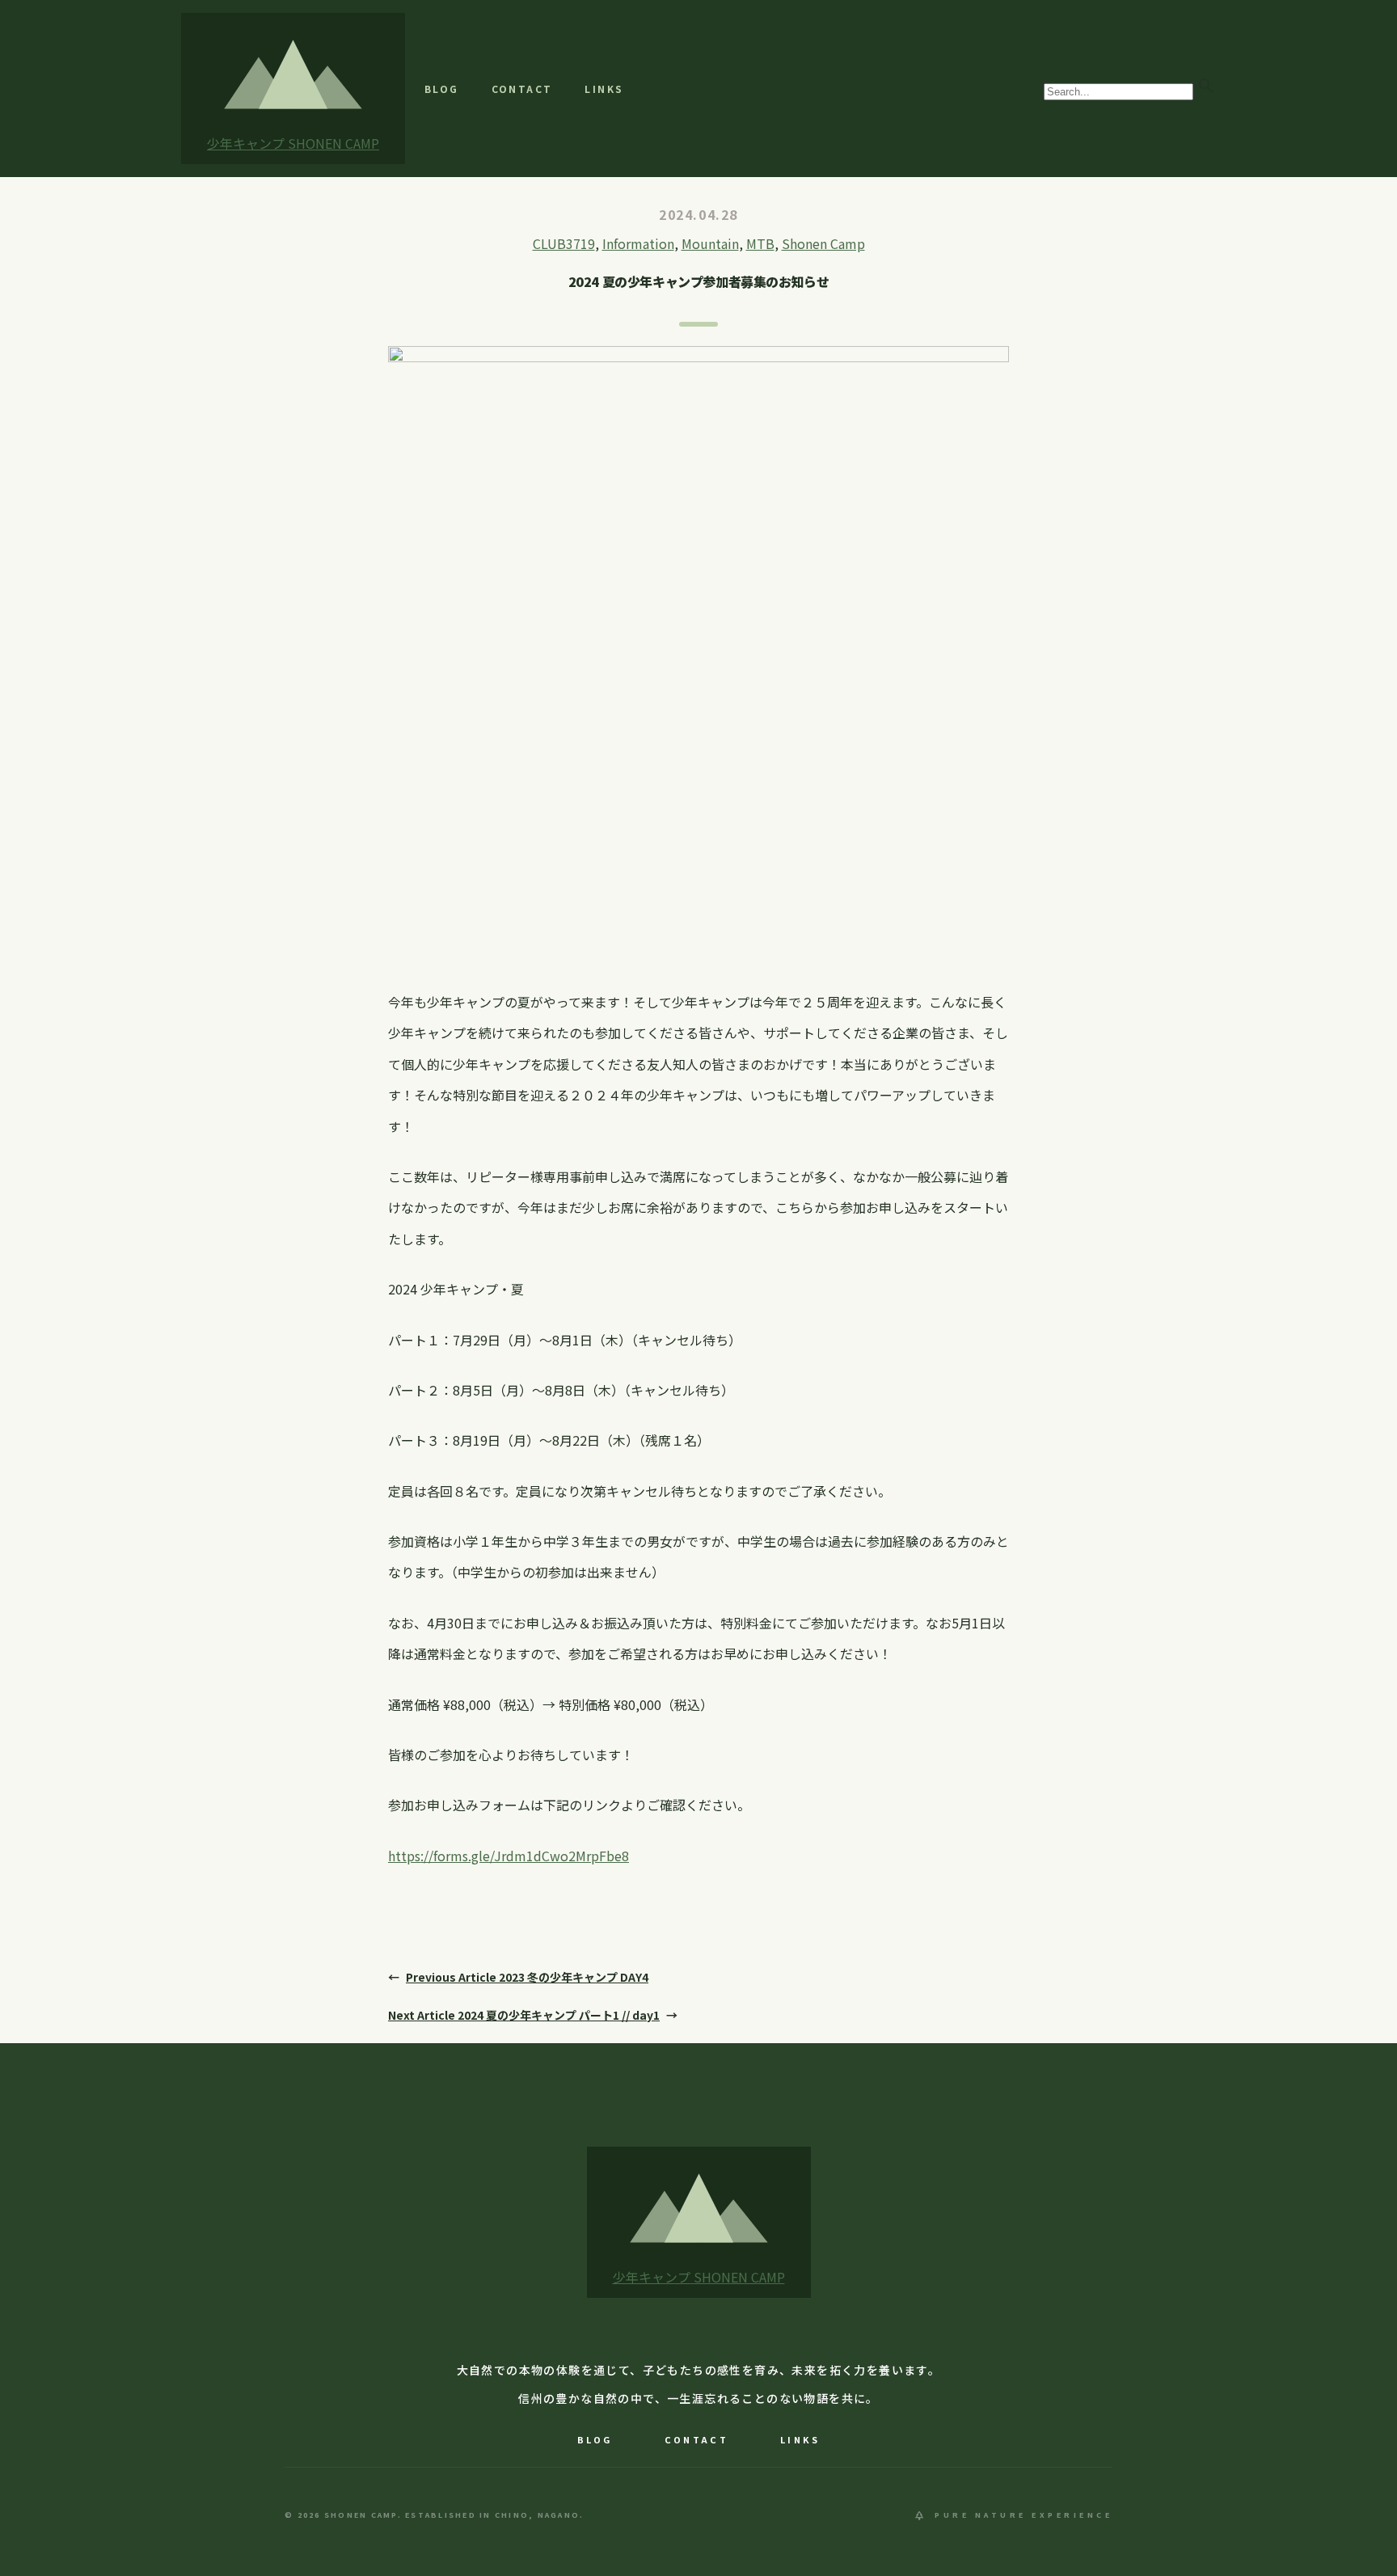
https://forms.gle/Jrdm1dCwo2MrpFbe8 (509, 1856)
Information (638, 243)
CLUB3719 (564, 243)
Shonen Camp (823, 243)
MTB (760, 243)
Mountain (710, 243)
